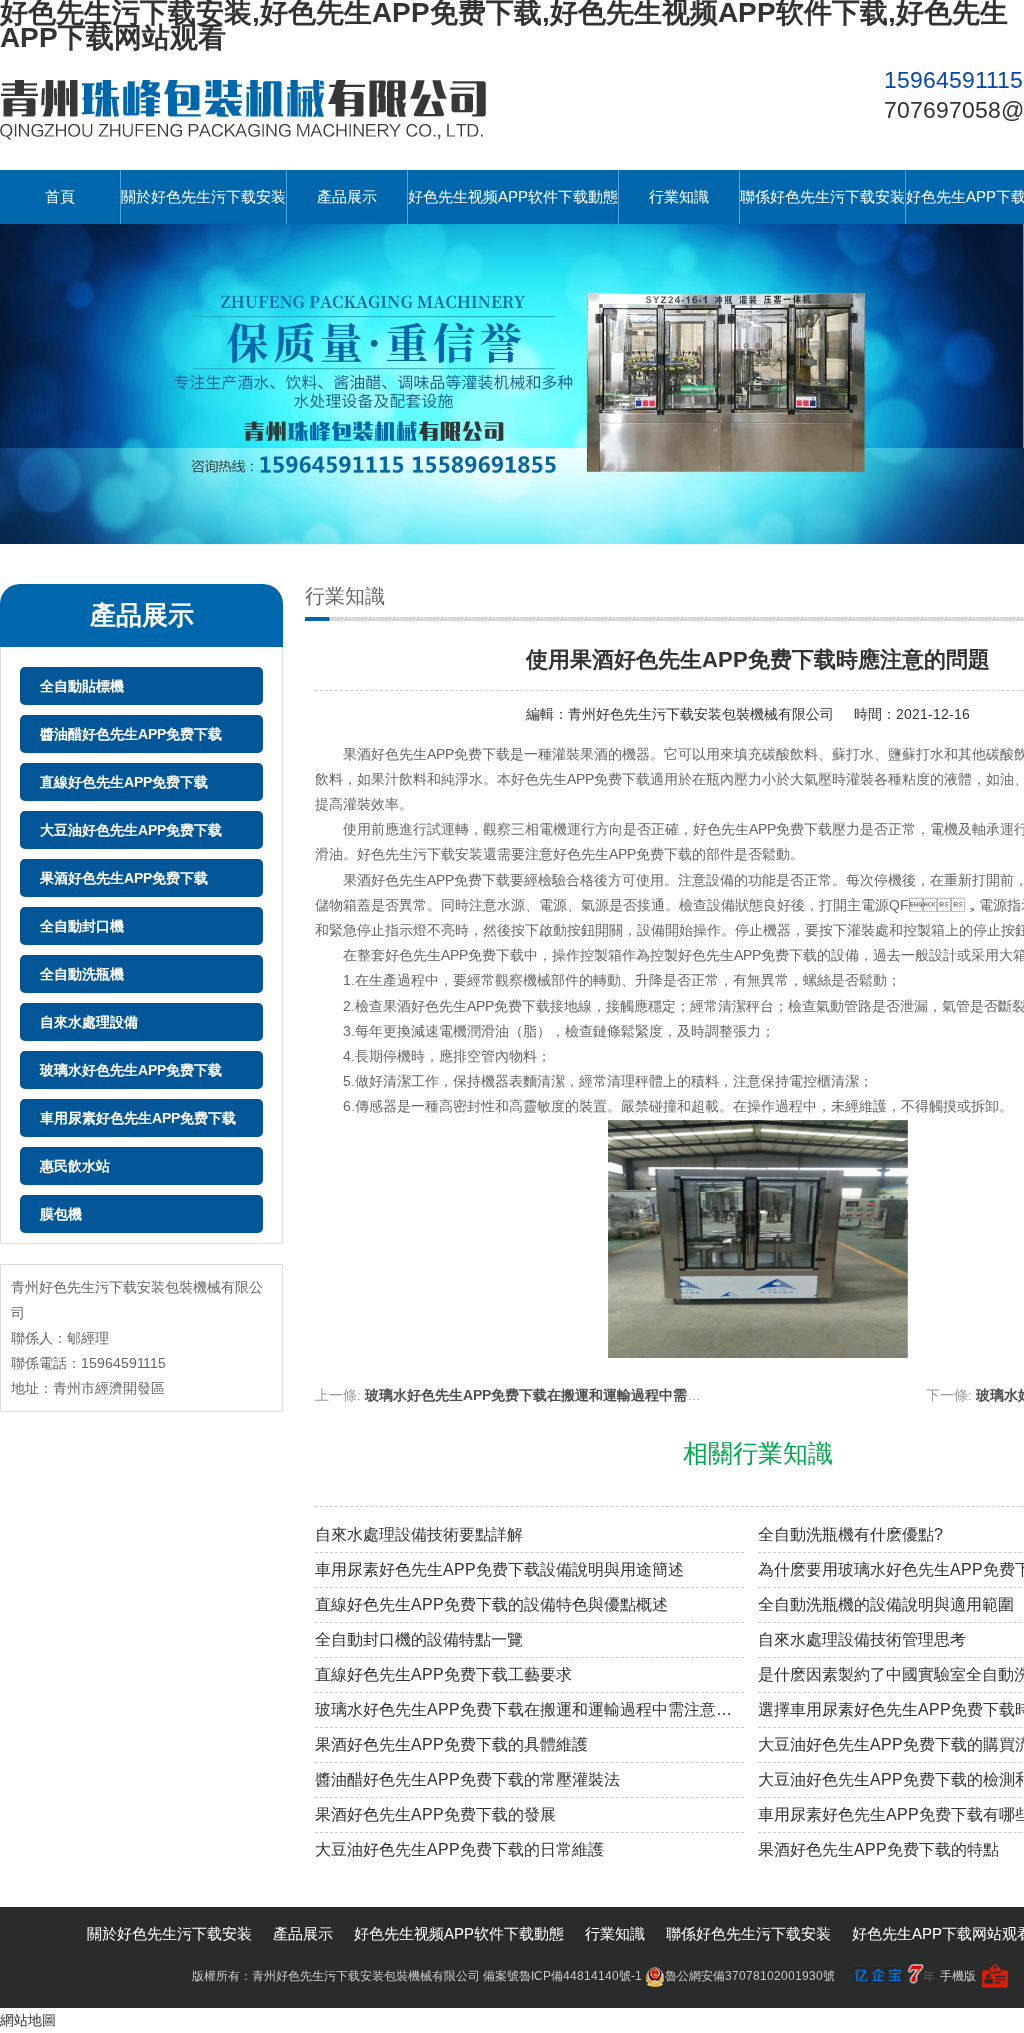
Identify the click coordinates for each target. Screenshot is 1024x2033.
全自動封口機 (82, 926)
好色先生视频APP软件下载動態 (513, 196)
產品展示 (347, 196)
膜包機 (61, 1214)
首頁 (60, 196)
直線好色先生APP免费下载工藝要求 (443, 1674)
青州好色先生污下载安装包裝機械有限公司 (701, 714)
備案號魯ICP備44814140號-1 (562, 1976)
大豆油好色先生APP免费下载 (131, 830)
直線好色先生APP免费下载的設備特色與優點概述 (491, 1604)
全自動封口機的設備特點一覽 (419, 1639)
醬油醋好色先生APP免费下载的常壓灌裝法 (467, 1779)
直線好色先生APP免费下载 (124, 782)
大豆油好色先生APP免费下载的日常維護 (459, 1849)
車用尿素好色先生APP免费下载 (138, 1118)
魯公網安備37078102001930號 (750, 1976)
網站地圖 (28, 2020)
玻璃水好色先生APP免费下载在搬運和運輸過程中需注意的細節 (561, 1395)
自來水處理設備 (89, 1022)
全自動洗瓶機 (82, 974)
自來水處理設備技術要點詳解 (419, 1534)
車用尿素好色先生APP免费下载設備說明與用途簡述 (499, 1569)
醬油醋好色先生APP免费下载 (131, 734)
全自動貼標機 (82, 686)
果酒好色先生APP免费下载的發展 (435, 1814)
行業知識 (679, 196)
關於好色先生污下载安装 (203, 196)
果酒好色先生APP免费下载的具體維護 (451, 1744)
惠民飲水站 (75, 1166)
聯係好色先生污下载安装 (822, 196)
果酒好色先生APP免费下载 (124, 878)
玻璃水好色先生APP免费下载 (131, 1070)
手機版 (958, 1976)
